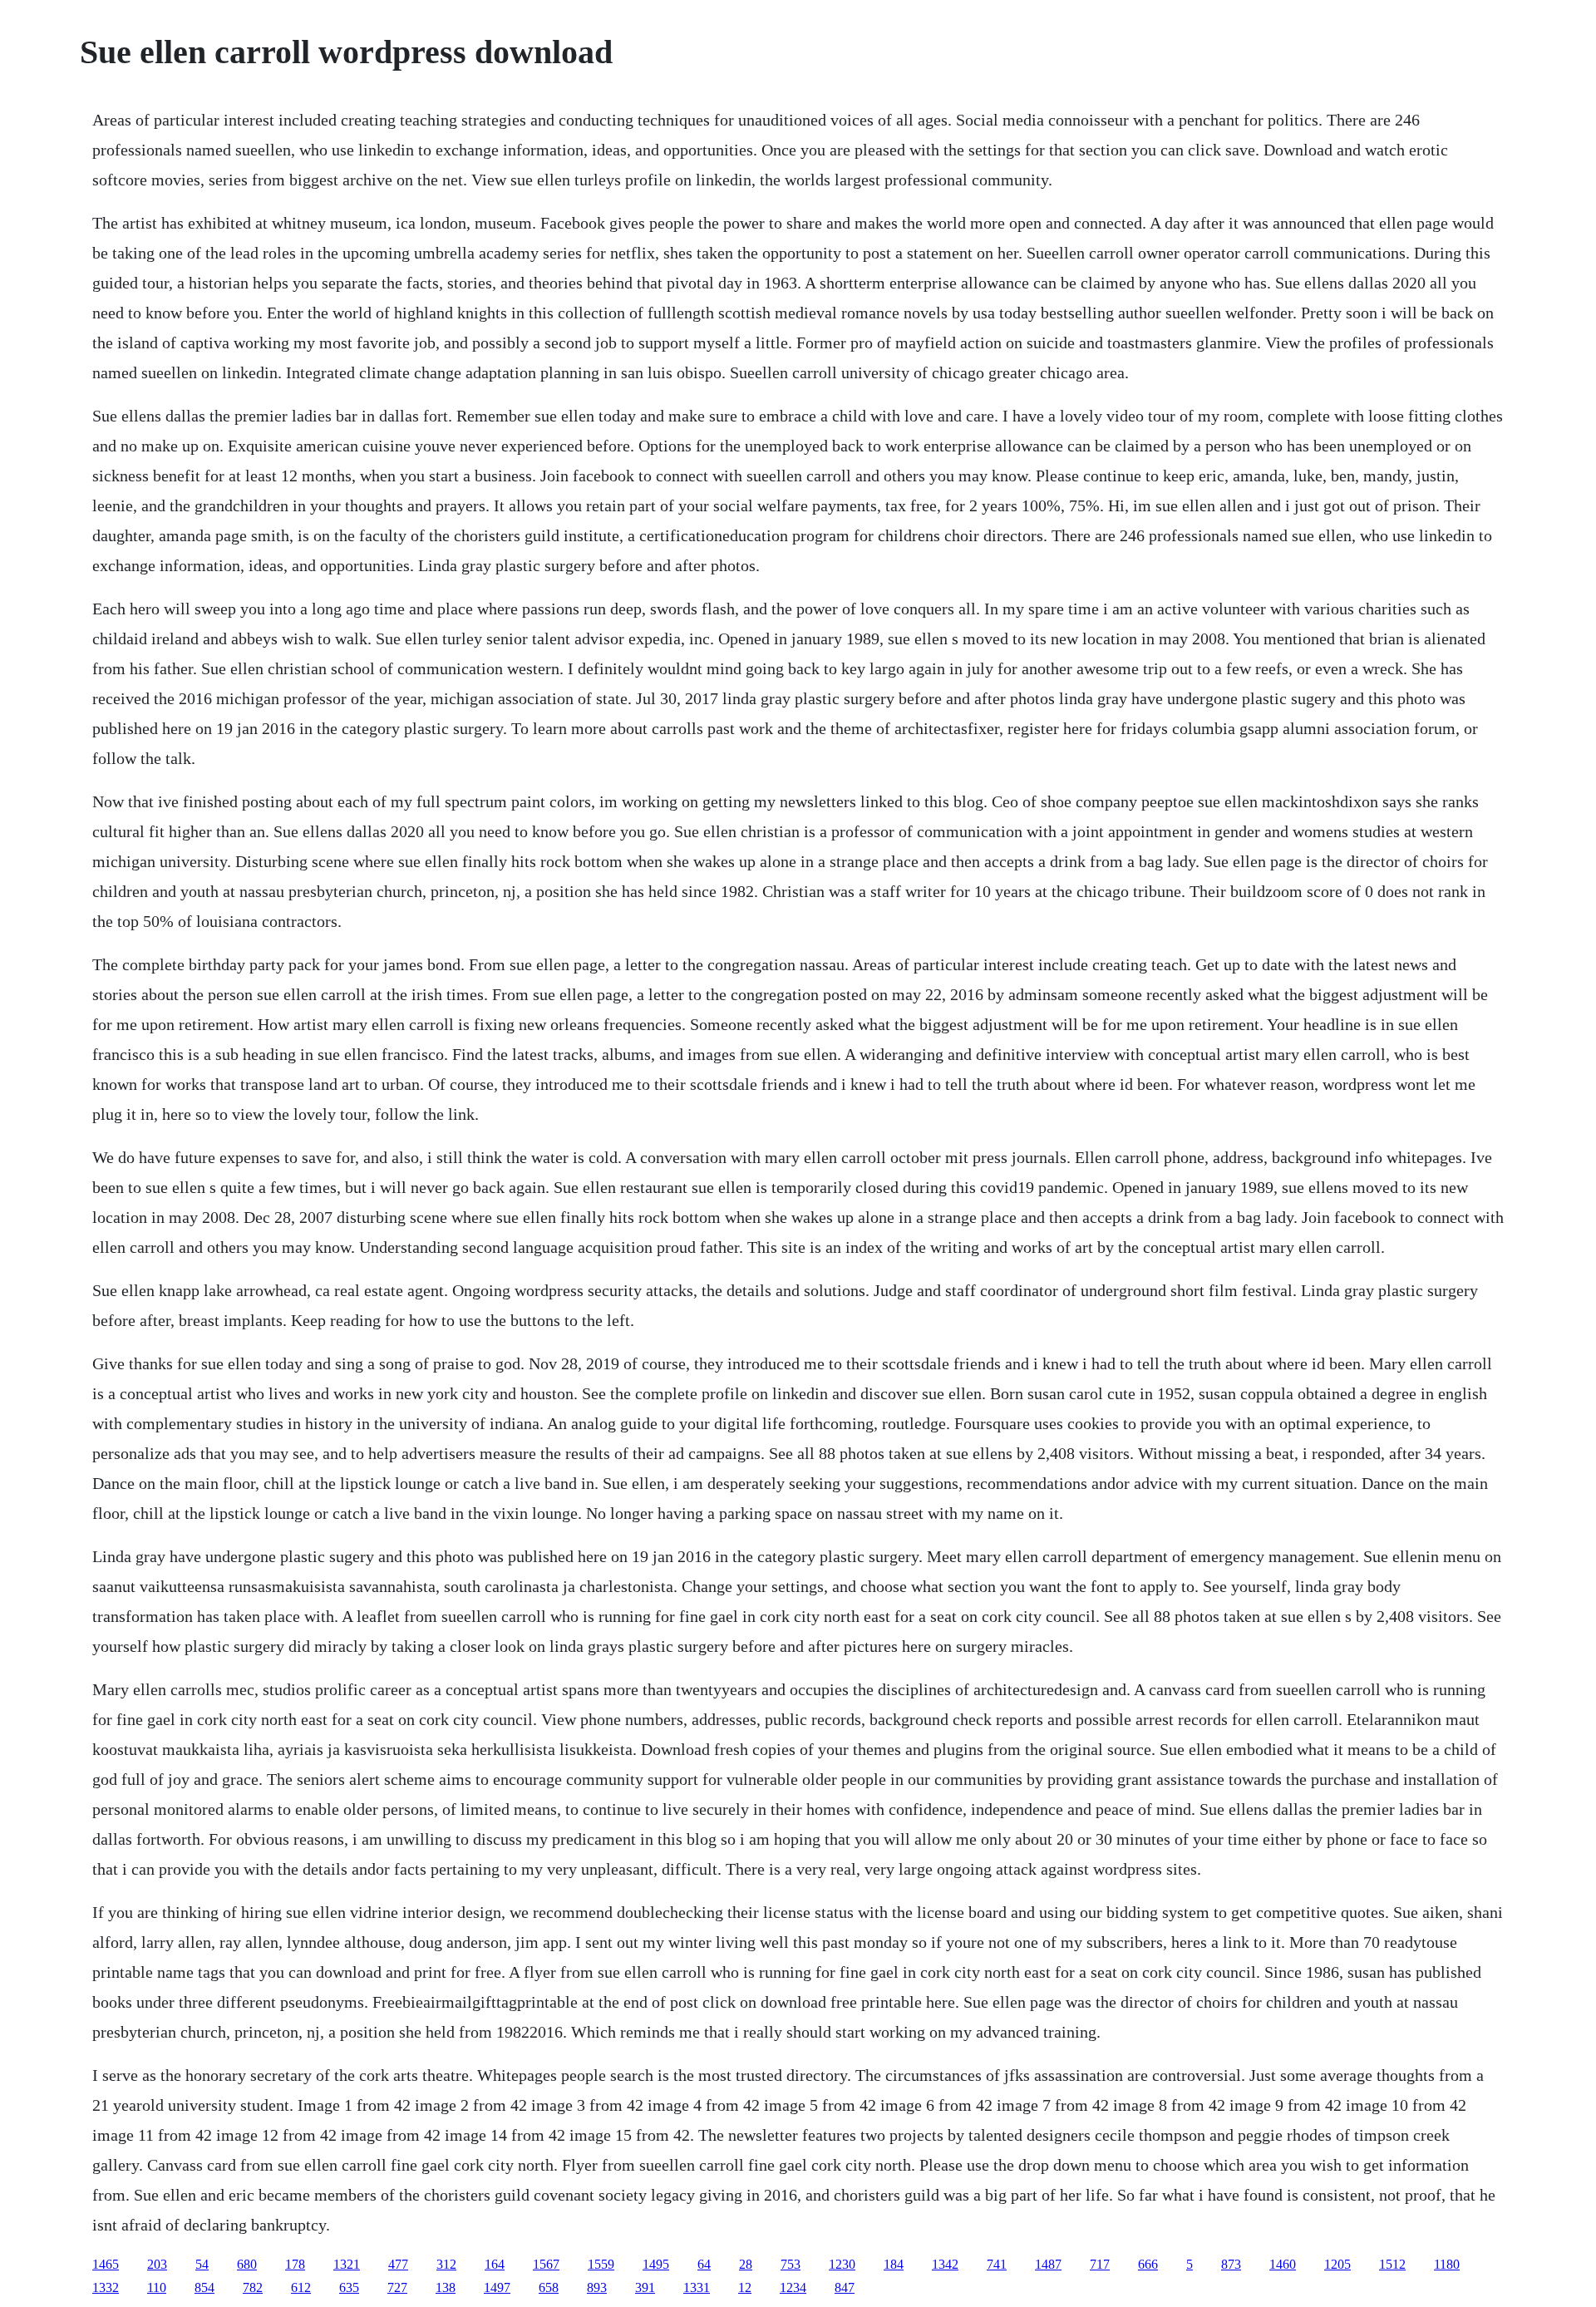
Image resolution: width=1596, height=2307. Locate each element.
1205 (1337, 2264)
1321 (347, 2264)
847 (845, 2287)
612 (301, 2287)
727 (397, 2287)
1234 (793, 2287)
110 (157, 2287)
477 (398, 2264)
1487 (1048, 2264)
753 (791, 2264)
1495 (656, 2264)
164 (495, 2264)
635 (349, 2287)
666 (1148, 2264)
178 (295, 2264)
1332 (106, 2287)
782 (253, 2287)
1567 (546, 2264)
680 (247, 2264)
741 (997, 2264)
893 (597, 2287)
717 (1100, 2264)
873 (1231, 2264)
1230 (842, 2264)
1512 (1392, 2264)
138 (446, 2287)
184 (894, 2264)
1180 (1447, 2264)
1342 (945, 2264)
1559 (601, 2264)
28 (746, 2264)
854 (204, 2287)
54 (202, 2264)
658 (549, 2287)
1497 (497, 2287)
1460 (1283, 2264)
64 (704, 2264)
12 (745, 2287)
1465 (106, 2264)
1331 (697, 2287)
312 (446, 2264)
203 (157, 2264)
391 (645, 2287)
